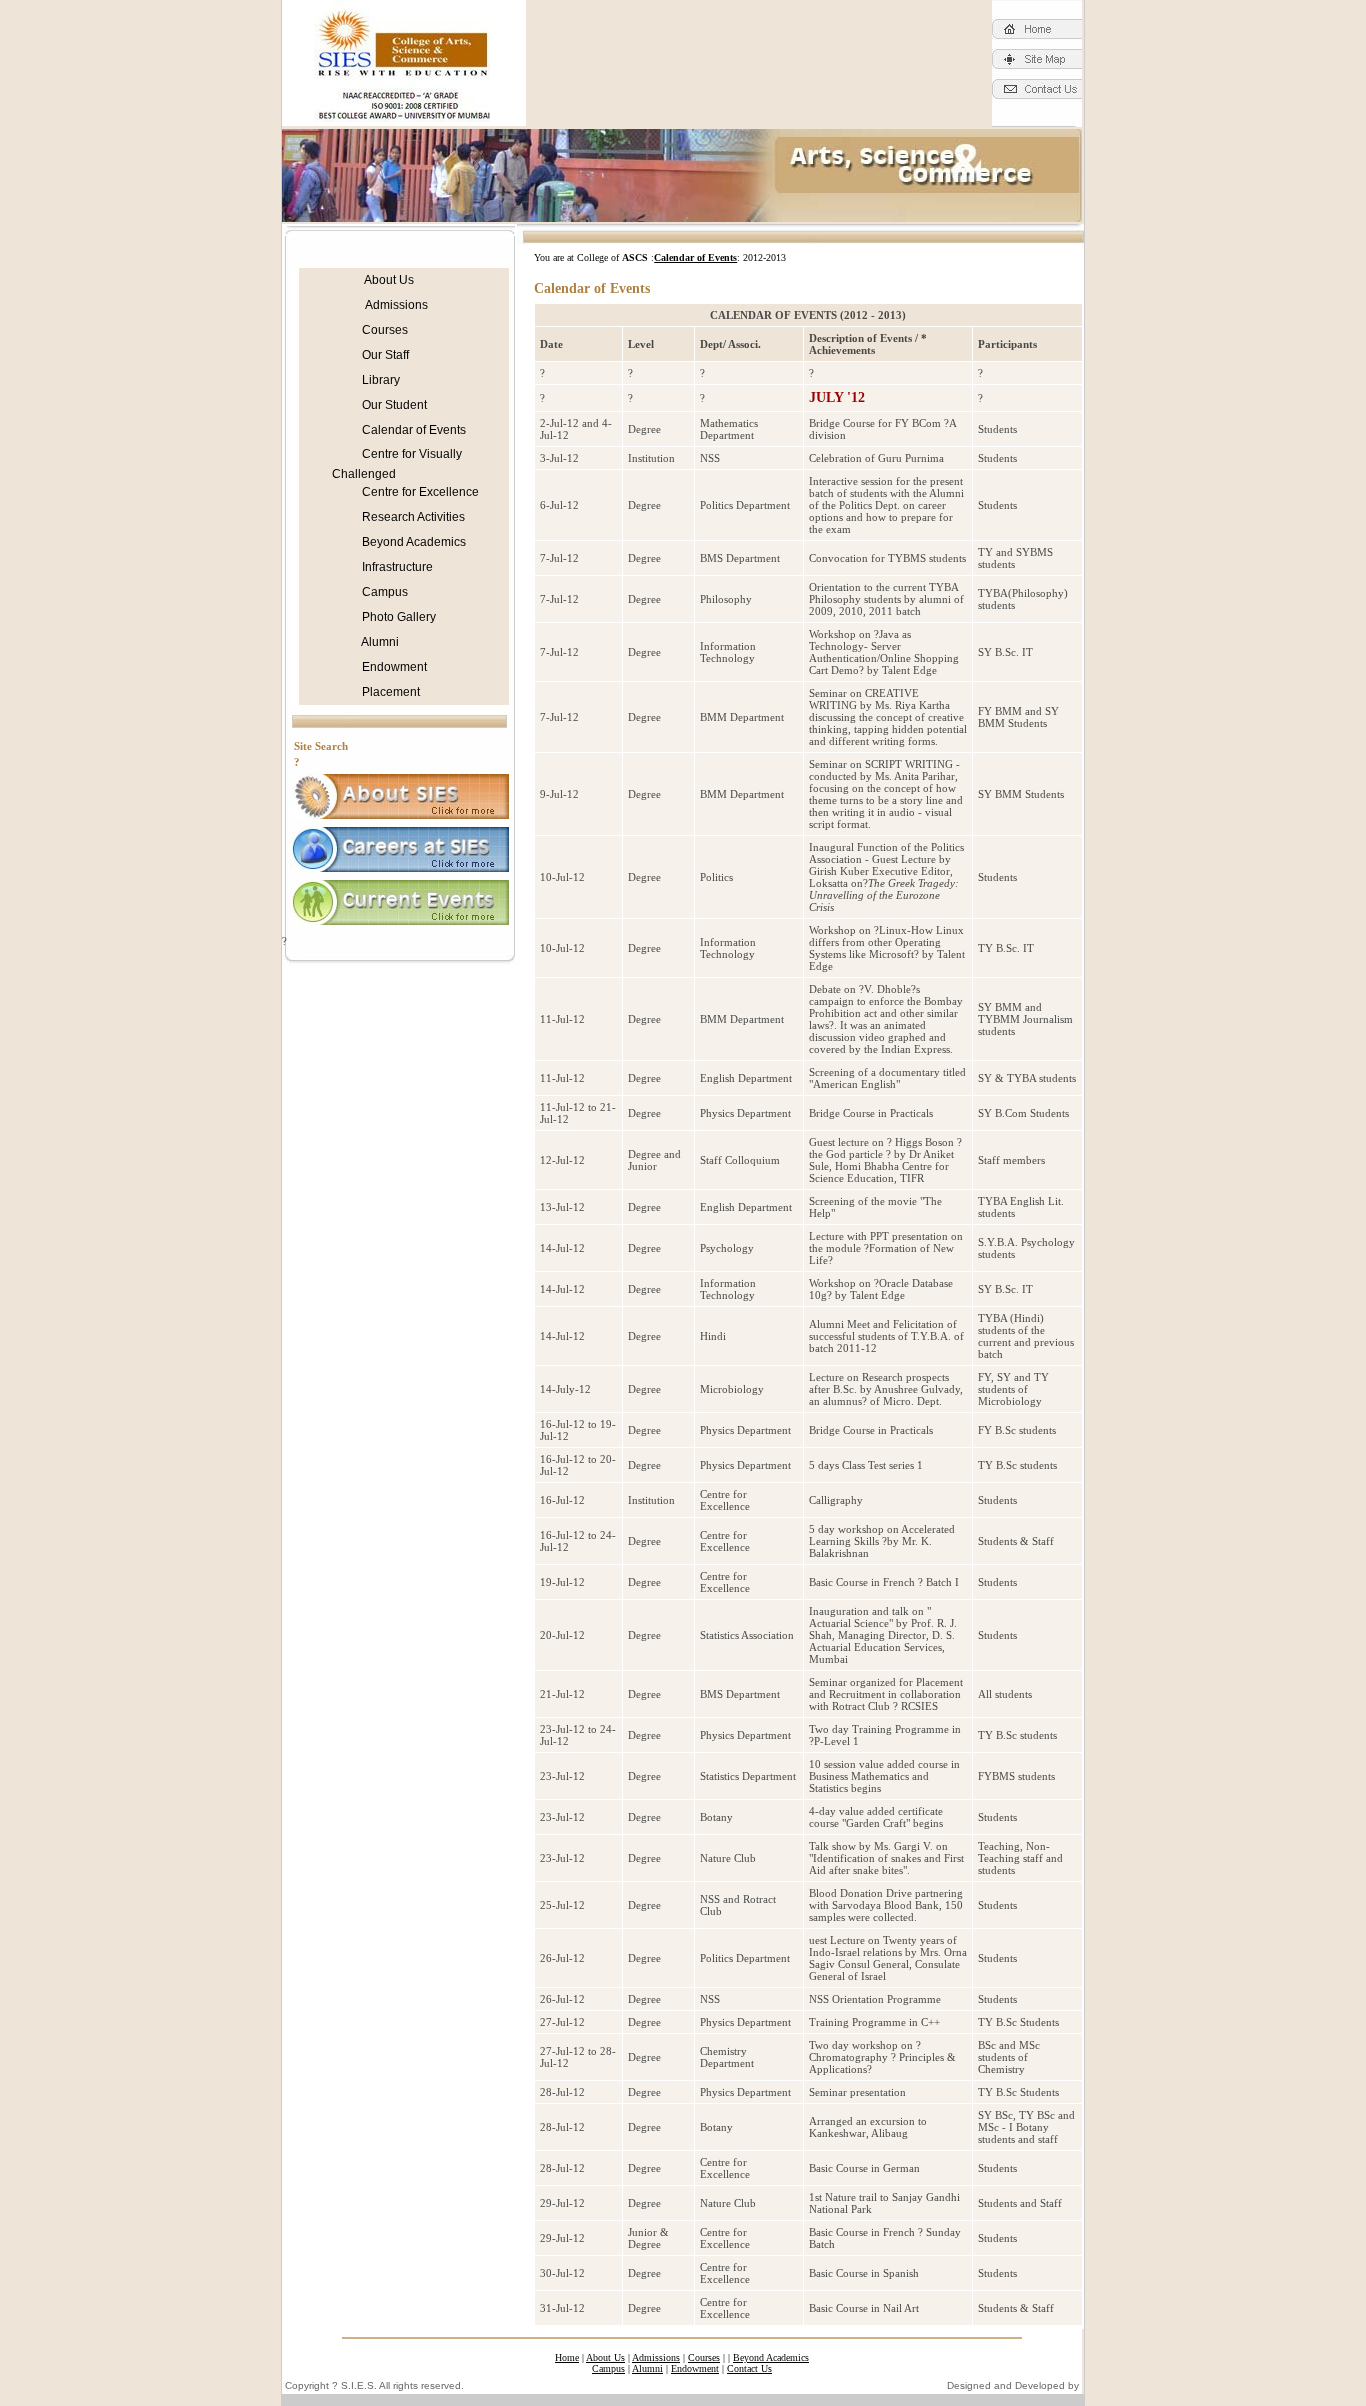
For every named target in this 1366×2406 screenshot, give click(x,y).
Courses (383, 330)
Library (379, 380)
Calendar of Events (412, 430)
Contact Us (749, 2368)
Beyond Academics (412, 542)
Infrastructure (396, 567)
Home (567, 2357)
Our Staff (384, 355)
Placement (389, 692)
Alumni (379, 642)
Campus (383, 592)
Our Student (393, 405)
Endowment (393, 667)
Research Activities (412, 517)
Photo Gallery (397, 617)
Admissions (396, 305)
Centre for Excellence (419, 492)
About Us (388, 280)
